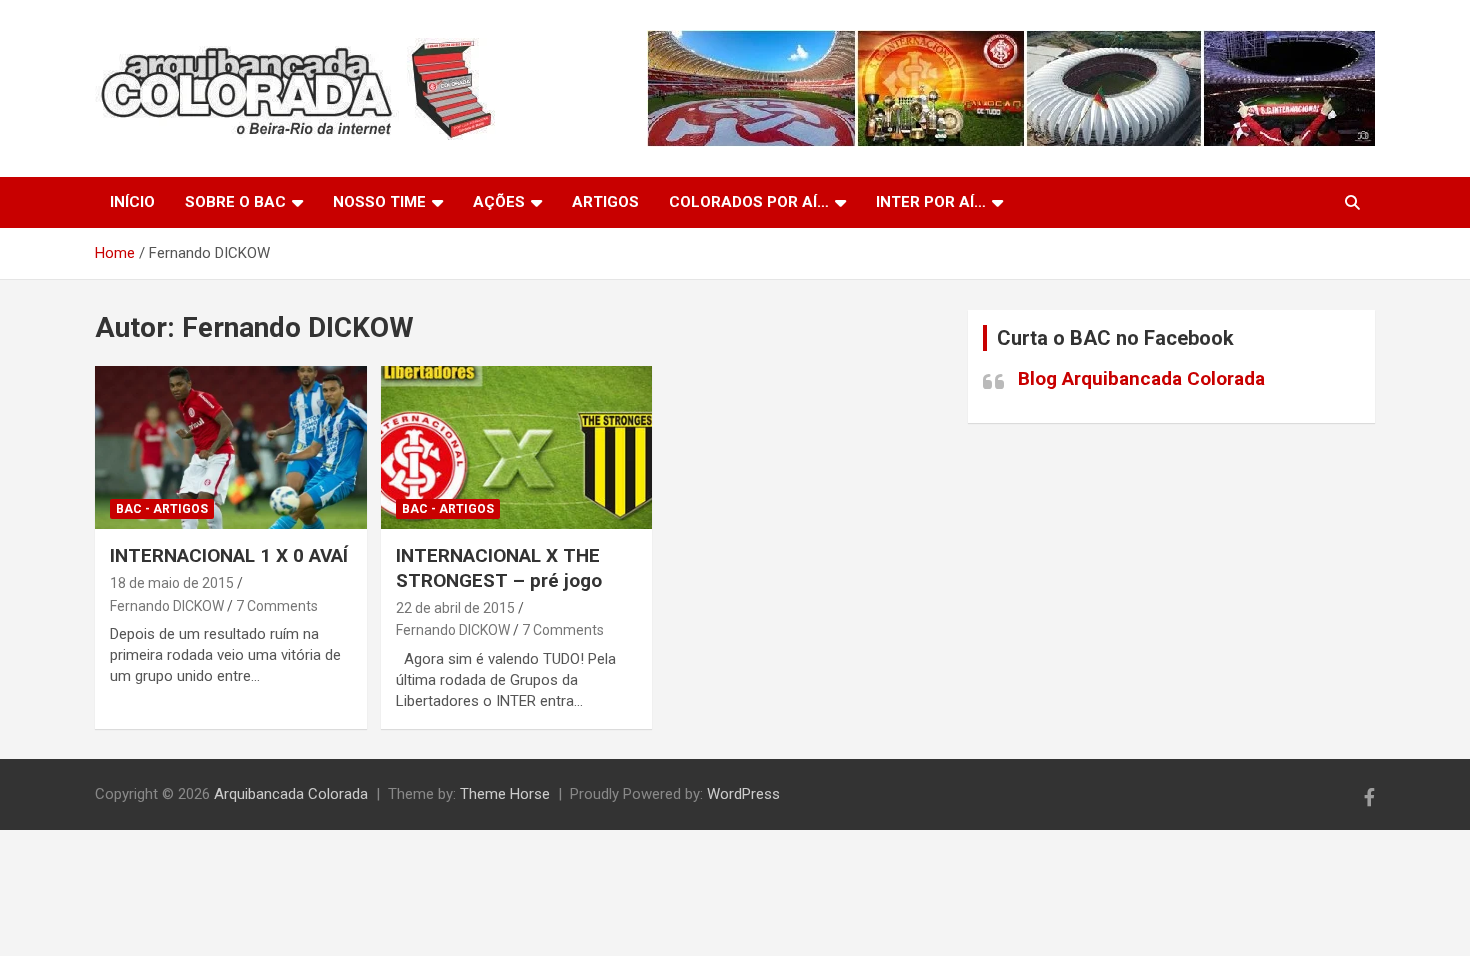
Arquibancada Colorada (291, 794)
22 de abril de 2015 (455, 608)
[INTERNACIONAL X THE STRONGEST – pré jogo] (516, 448)
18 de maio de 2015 (172, 583)
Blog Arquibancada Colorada (1141, 378)
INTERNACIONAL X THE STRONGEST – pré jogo (499, 568)
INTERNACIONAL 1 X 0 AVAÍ (229, 555)
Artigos (605, 202)
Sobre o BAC (235, 202)
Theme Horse (505, 794)
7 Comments (277, 606)
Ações (499, 202)
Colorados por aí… (749, 202)
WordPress (743, 794)
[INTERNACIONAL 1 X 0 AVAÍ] (230, 448)
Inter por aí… (931, 202)
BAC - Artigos (162, 509)
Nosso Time (379, 202)
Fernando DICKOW (167, 606)
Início (132, 202)
